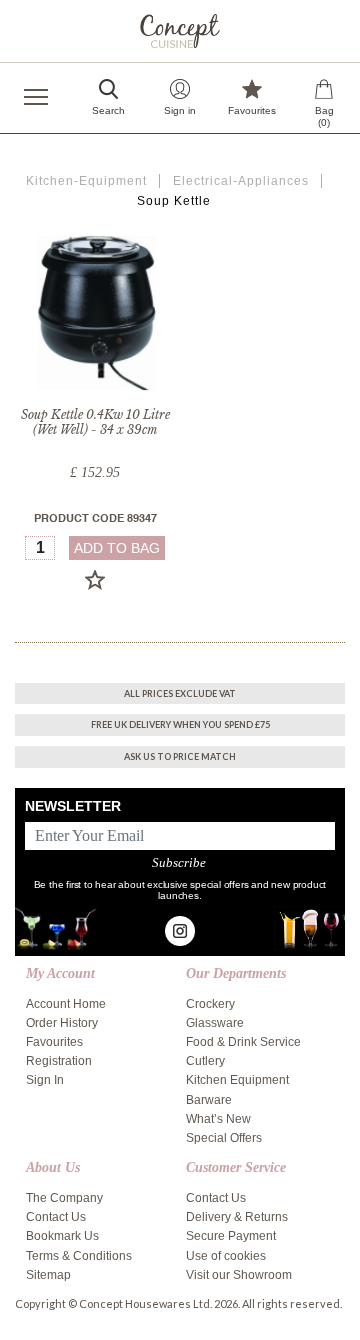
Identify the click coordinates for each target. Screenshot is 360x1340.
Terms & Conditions (79, 1256)
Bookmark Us (62, 1236)
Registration (59, 1061)
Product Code (95, 519)
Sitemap (48, 1275)
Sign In (45, 1080)
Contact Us (56, 1217)
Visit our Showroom (239, 1275)
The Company (64, 1198)
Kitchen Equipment (237, 1080)
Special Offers (224, 1138)
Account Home (66, 1004)
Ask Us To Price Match (180, 756)
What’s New (218, 1119)
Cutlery (205, 1061)
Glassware (215, 1023)
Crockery (210, 1004)
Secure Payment (231, 1236)
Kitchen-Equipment (86, 181)
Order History (62, 1023)
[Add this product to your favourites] (95, 580)
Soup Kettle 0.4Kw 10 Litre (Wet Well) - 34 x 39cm (95, 422)
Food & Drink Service (243, 1042)
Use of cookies (226, 1256)
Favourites (54, 1042)
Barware (209, 1100)
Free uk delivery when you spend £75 (180, 724)
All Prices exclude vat (180, 693)
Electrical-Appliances (241, 181)
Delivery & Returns (237, 1217)
